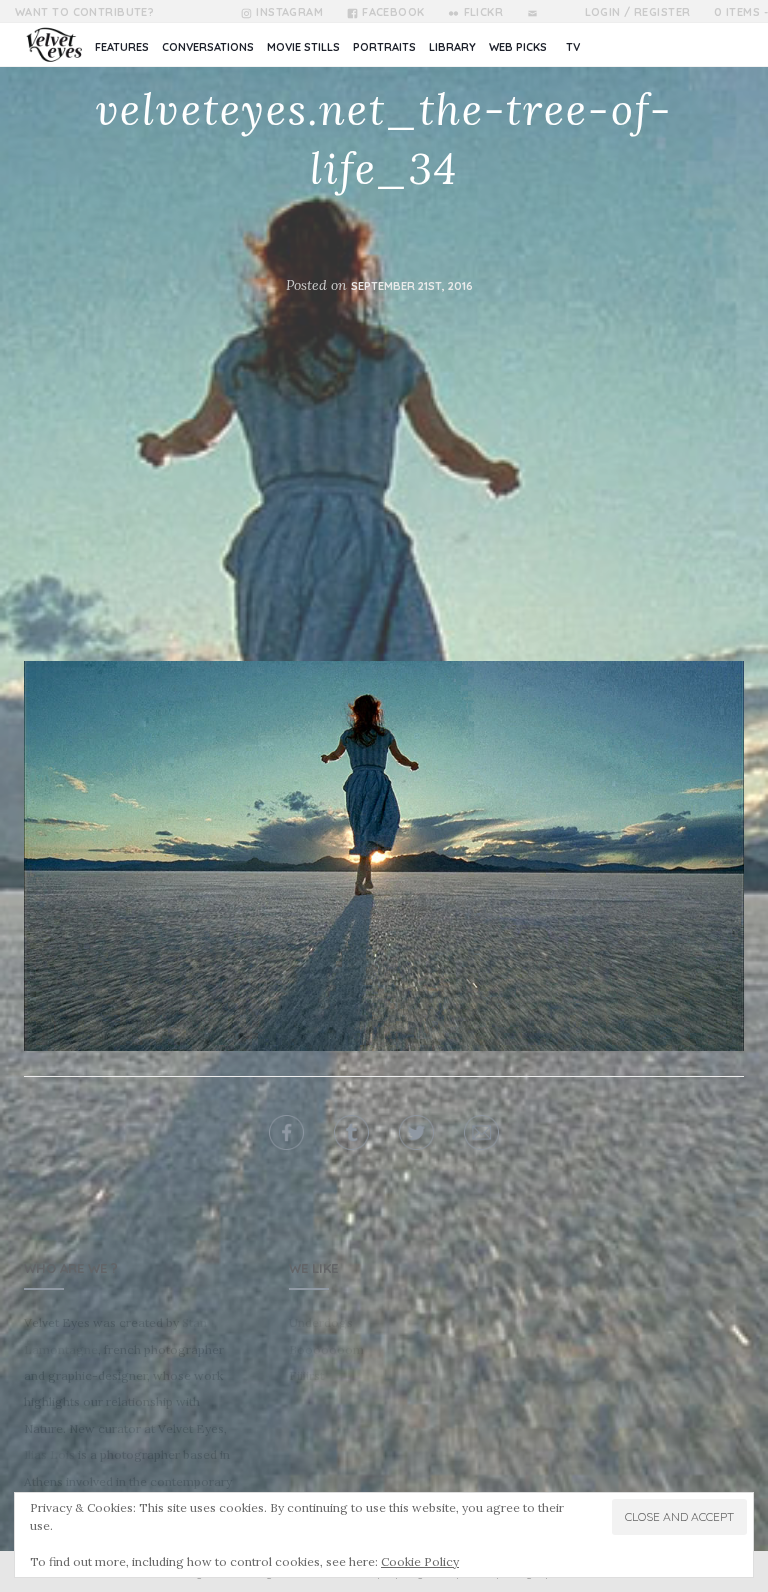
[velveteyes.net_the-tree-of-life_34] (384, 855)
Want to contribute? (84, 12)
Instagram (289, 12)
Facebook (393, 12)
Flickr (483, 12)
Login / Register (638, 12)
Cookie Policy (420, 1561)
